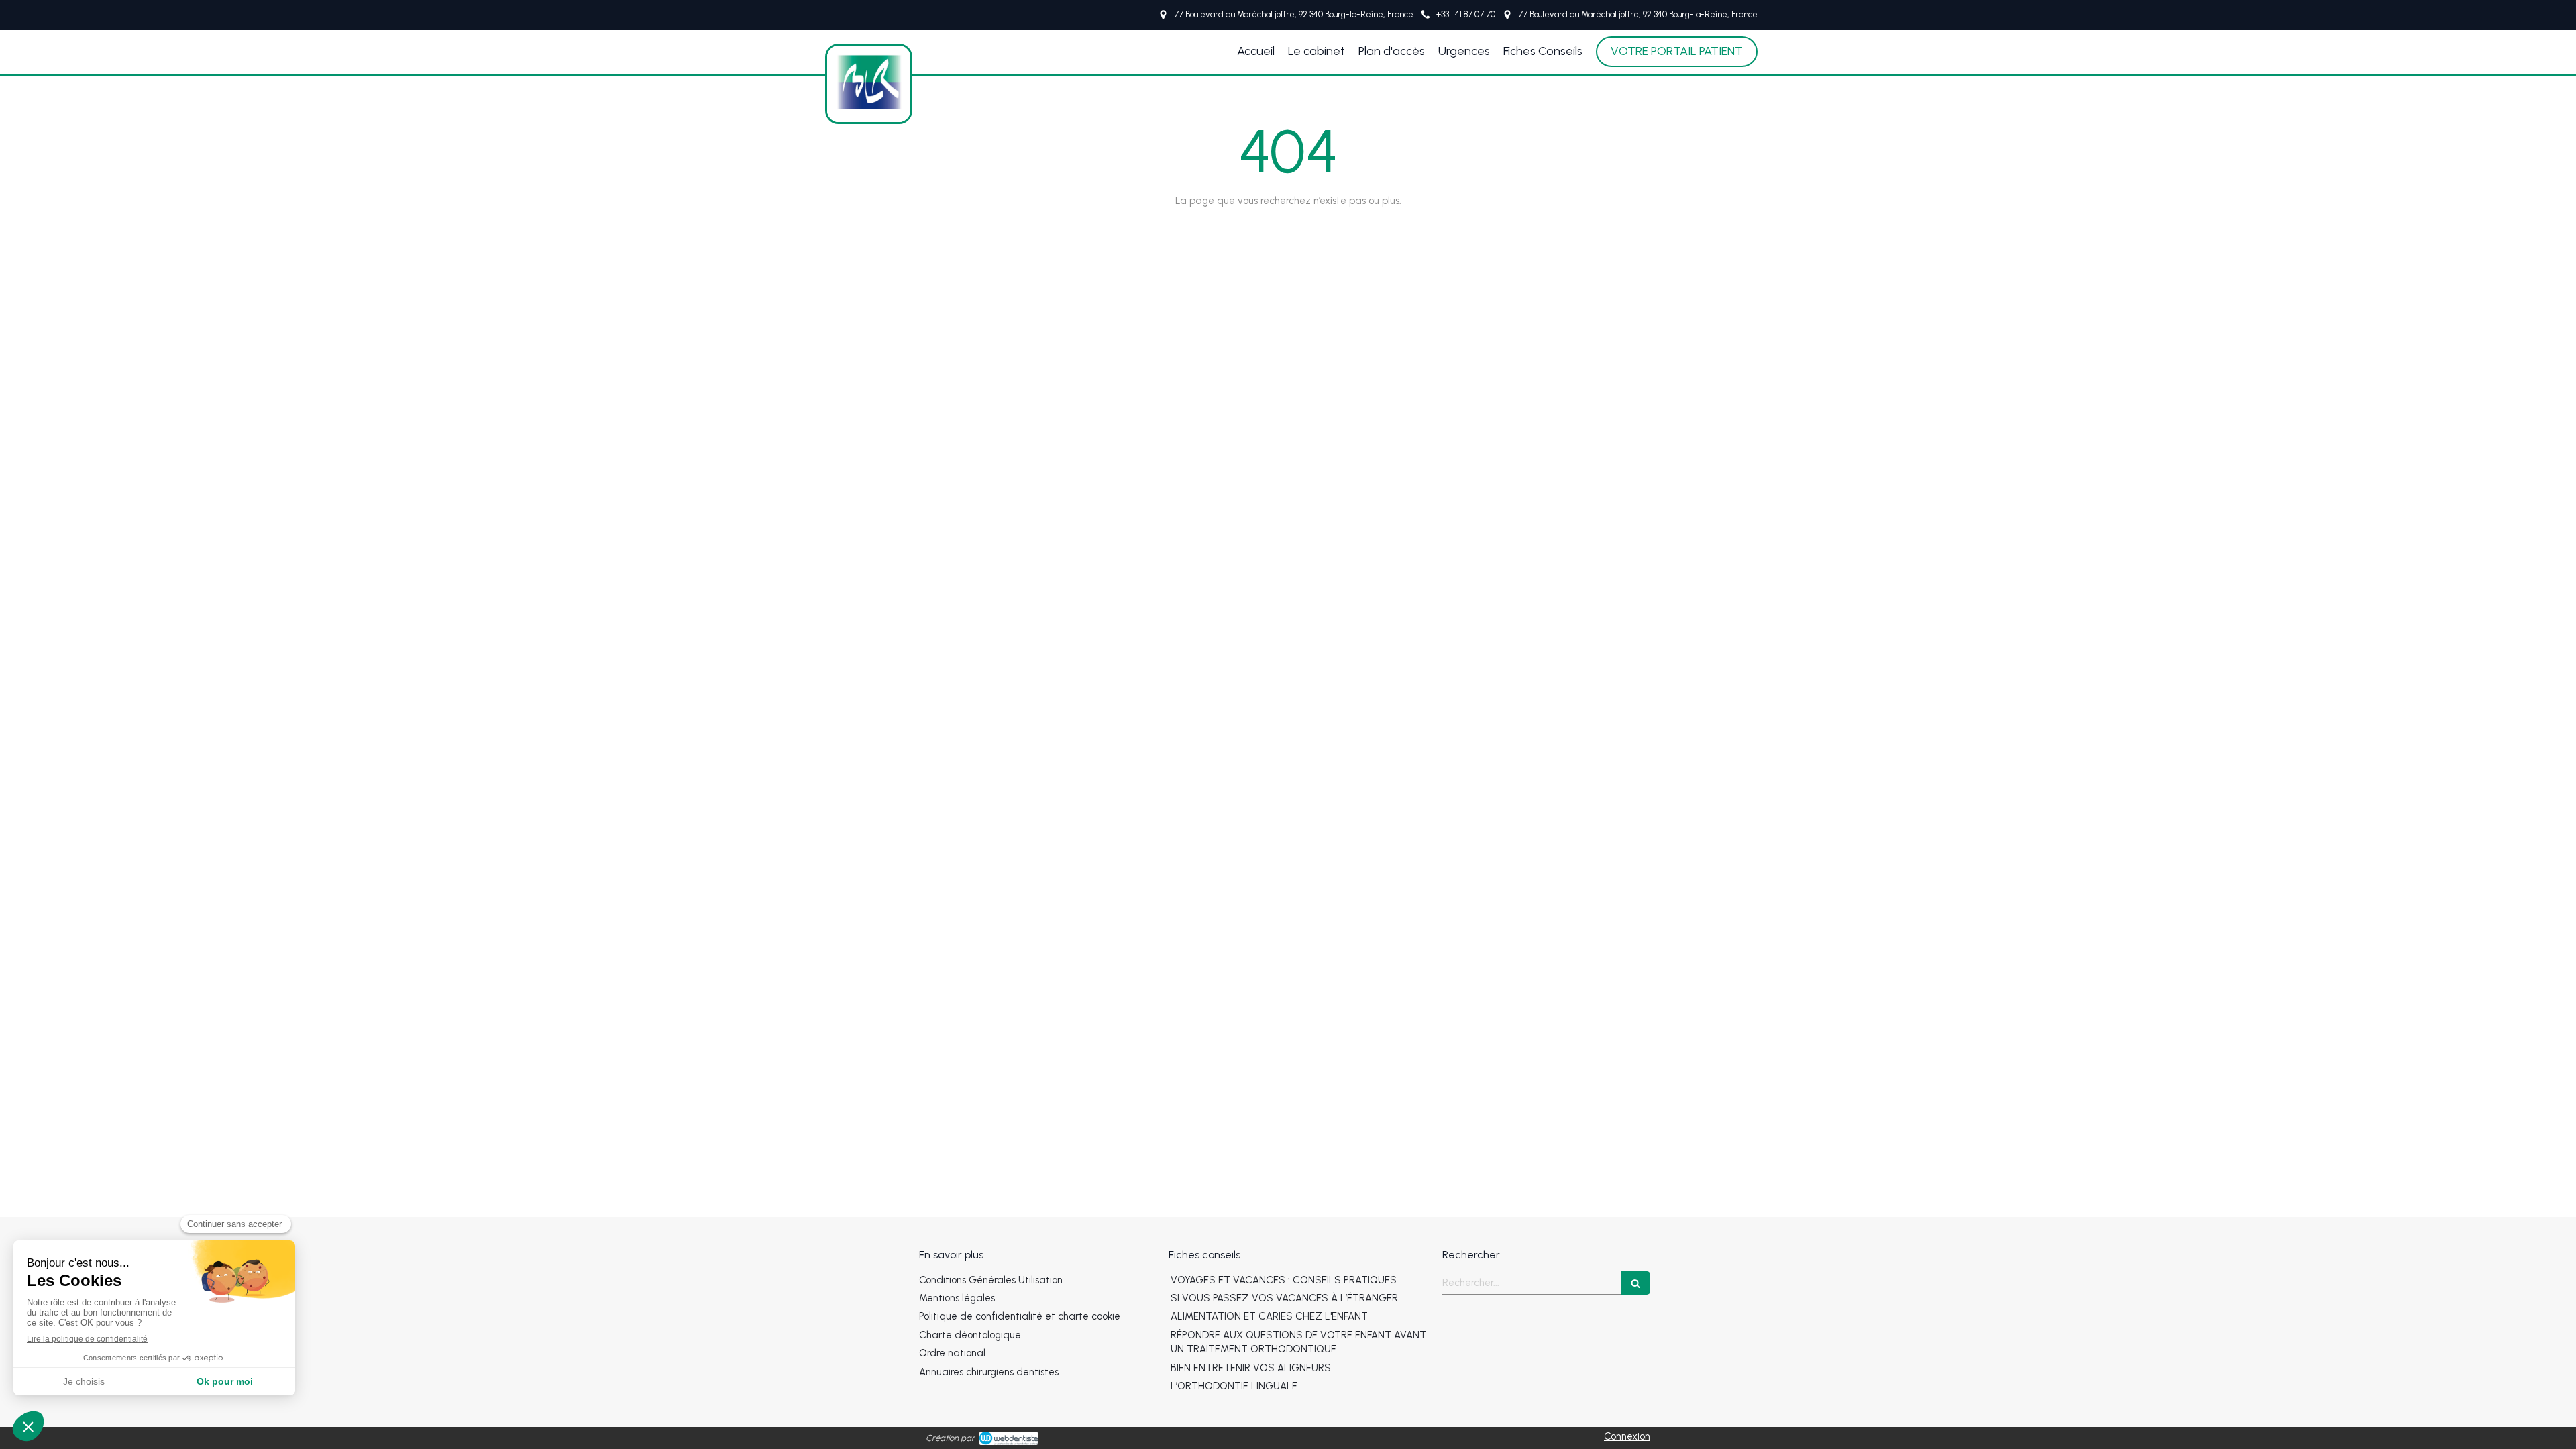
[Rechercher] (1635, 1283)
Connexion (1627, 1436)
